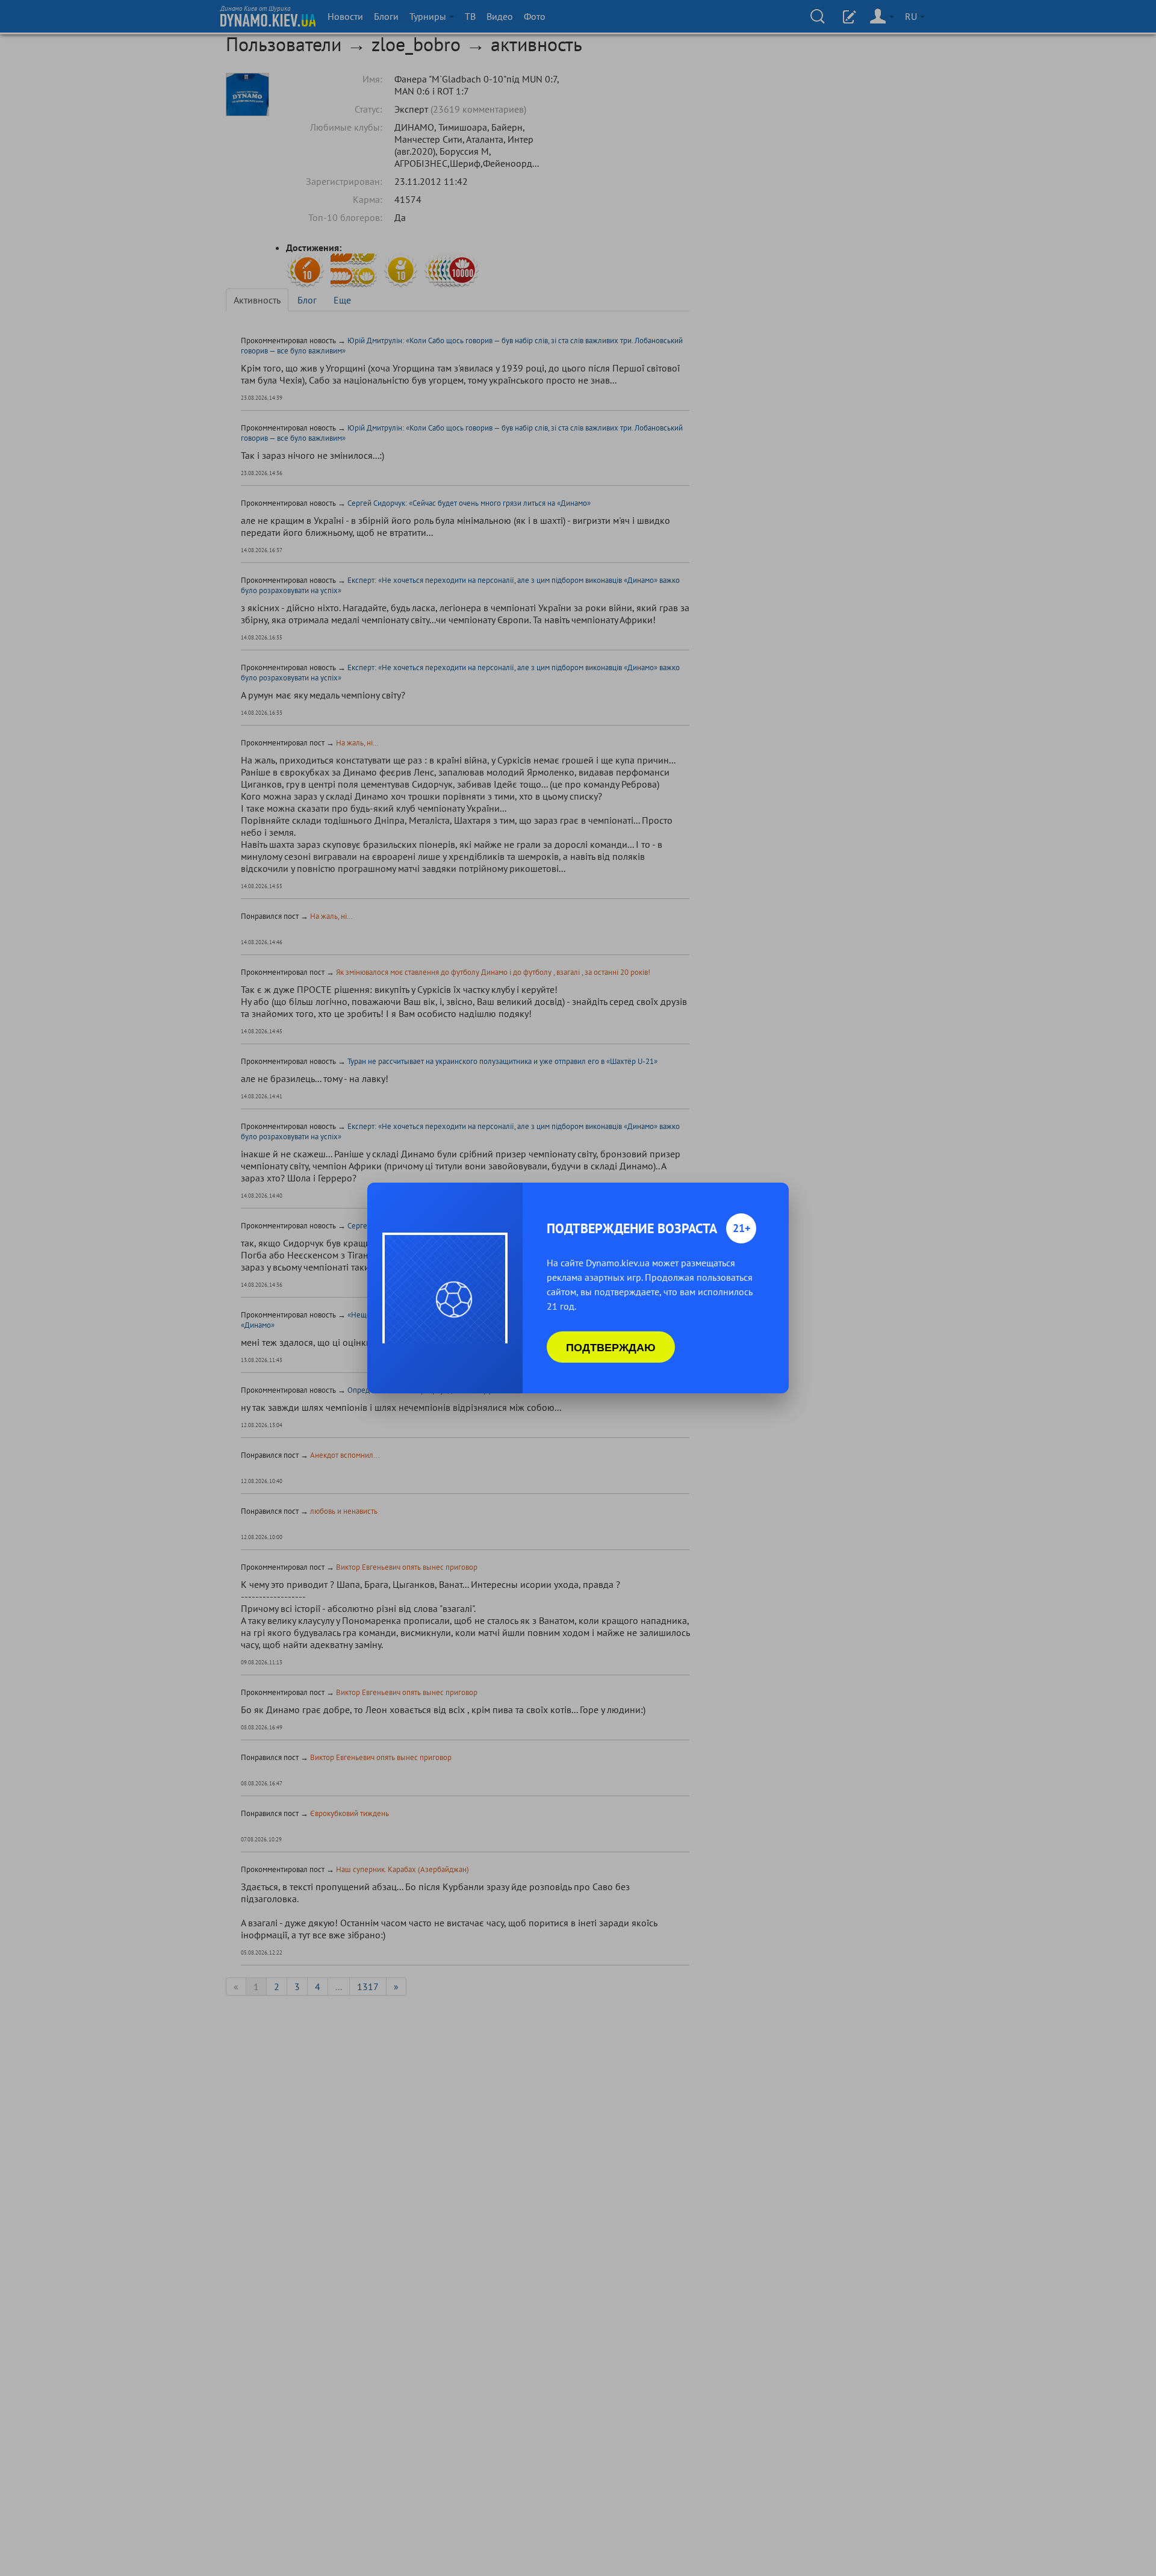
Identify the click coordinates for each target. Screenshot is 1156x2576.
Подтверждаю (611, 1347)
